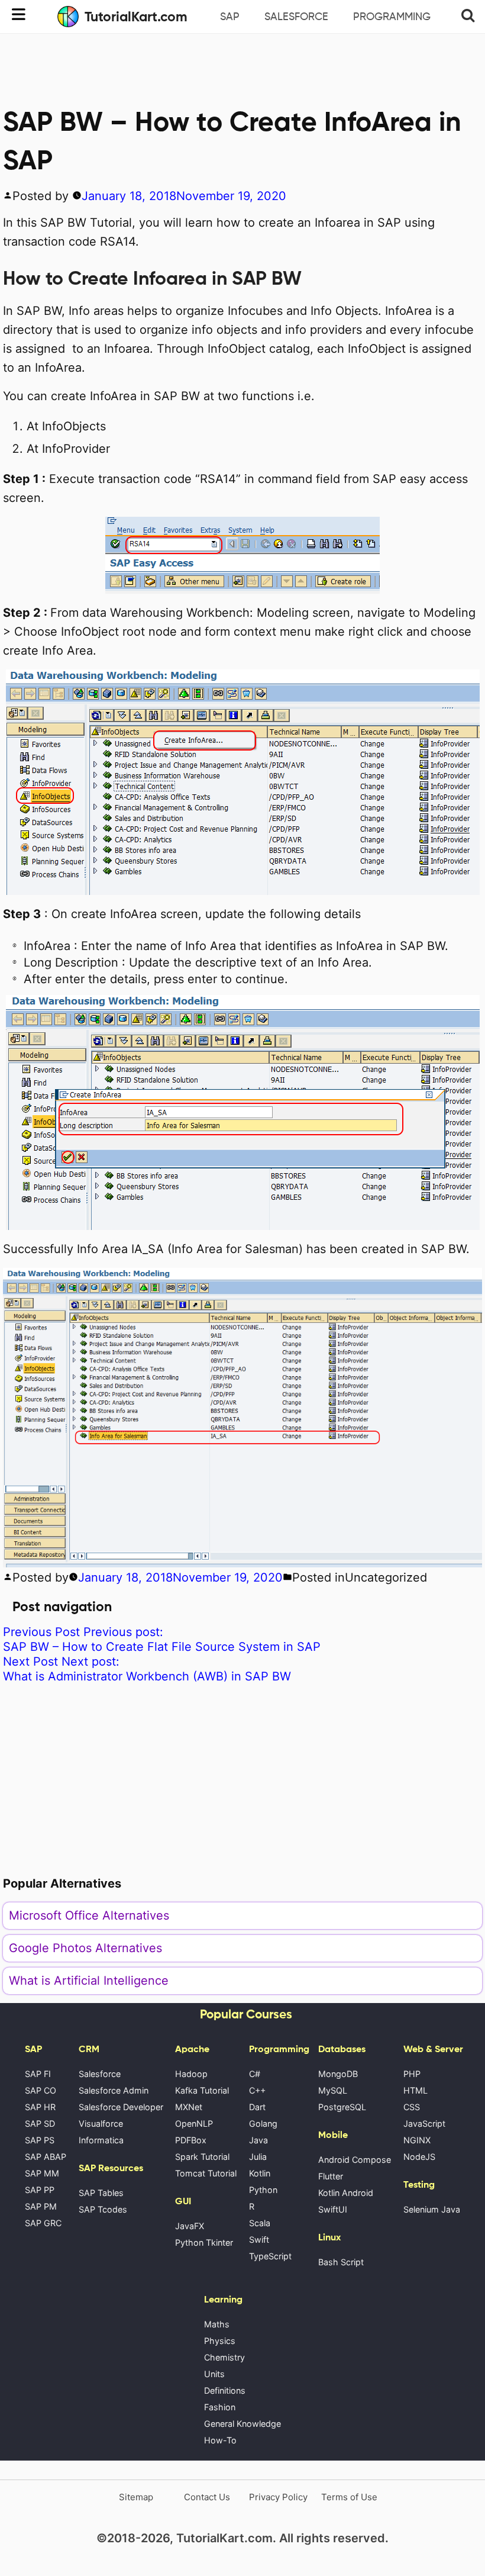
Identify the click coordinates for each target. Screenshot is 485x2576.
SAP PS (40, 2140)
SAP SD (40, 2123)
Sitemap (136, 2497)
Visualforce (101, 2123)
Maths (217, 2324)
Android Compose (355, 2160)
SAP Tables (101, 2193)
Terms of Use (349, 2497)
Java (258, 2140)
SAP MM (42, 2173)
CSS (412, 2107)
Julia (258, 2157)
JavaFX (190, 2226)
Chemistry (224, 2357)
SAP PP (40, 2190)
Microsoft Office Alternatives (89, 1915)
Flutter (331, 2176)
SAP (230, 17)
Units (214, 2374)
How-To (220, 2440)
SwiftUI (333, 2209)
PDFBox (191, 2140)
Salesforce (296, 17)
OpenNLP (194, 2123)
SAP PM (41, 2206)
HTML (416, 2090)
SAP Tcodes (103, 2209)
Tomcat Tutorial (206, 2173)
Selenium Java (432, 2209)
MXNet (189, 2107)
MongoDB (338, 2074)
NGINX (417, 2140)
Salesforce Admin (114, 2090)
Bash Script (341, 2262)
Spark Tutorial (202, 2157)
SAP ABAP (46, 2157)
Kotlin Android (346, 2193)
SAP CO (41, 2090)
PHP (412, 2074)
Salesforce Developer (121, 2107)
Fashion (220, 2407)
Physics (220, 2341)
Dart (257, 2107)
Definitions (225, 2390)
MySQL (333, 2090)
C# (255, 2074)
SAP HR (40, 2107)
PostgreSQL (342, 2107)
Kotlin (260, 2173)
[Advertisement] (242, 66)
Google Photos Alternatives (85, 1948)
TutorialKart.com (136, 17)
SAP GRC (43, 2223)
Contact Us (207, 2497)
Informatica (101, 2140)
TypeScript (270, 2256)
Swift (259, 2239)
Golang (263, 2123)
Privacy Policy (278, 2497)
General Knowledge (242, 2424)
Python (263, 2190)
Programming (392, 17)
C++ (257, 2090)
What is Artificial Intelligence (89, 1981)
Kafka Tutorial (202, 2090)
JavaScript (424, 2123)
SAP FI (38, 2074)
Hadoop (191, 2074)
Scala (260, 2223)
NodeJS (419, 2157)
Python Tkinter (204, 2242)
